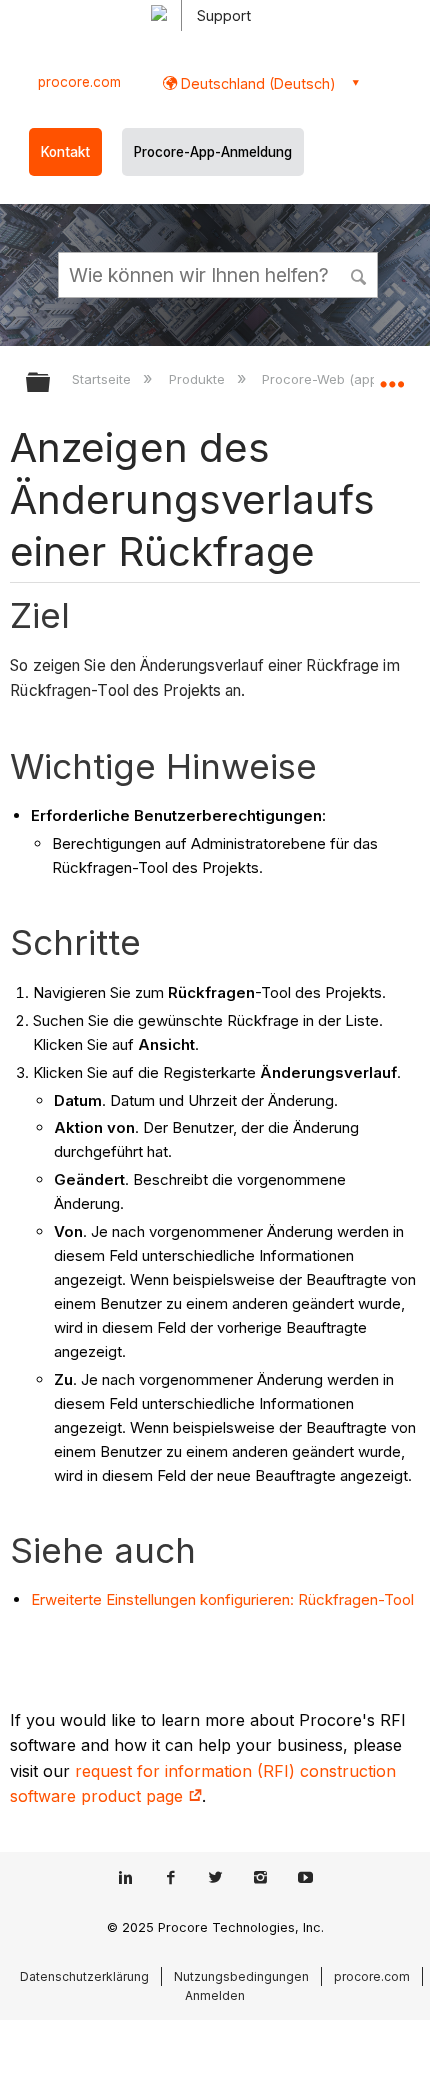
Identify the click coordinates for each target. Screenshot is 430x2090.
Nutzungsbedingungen (241, 1976)
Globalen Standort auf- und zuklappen (392, 376)
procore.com (79, 82)
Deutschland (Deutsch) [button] (256, 83)
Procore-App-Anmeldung (213, 152)
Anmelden (215, 1995)
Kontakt (65, 152)
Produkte (198, 379)
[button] (360, 274)
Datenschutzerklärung (84, 1976)
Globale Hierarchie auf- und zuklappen (51, 383)
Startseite (103, 379)
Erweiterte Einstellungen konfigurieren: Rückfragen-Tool (222, 1599)
